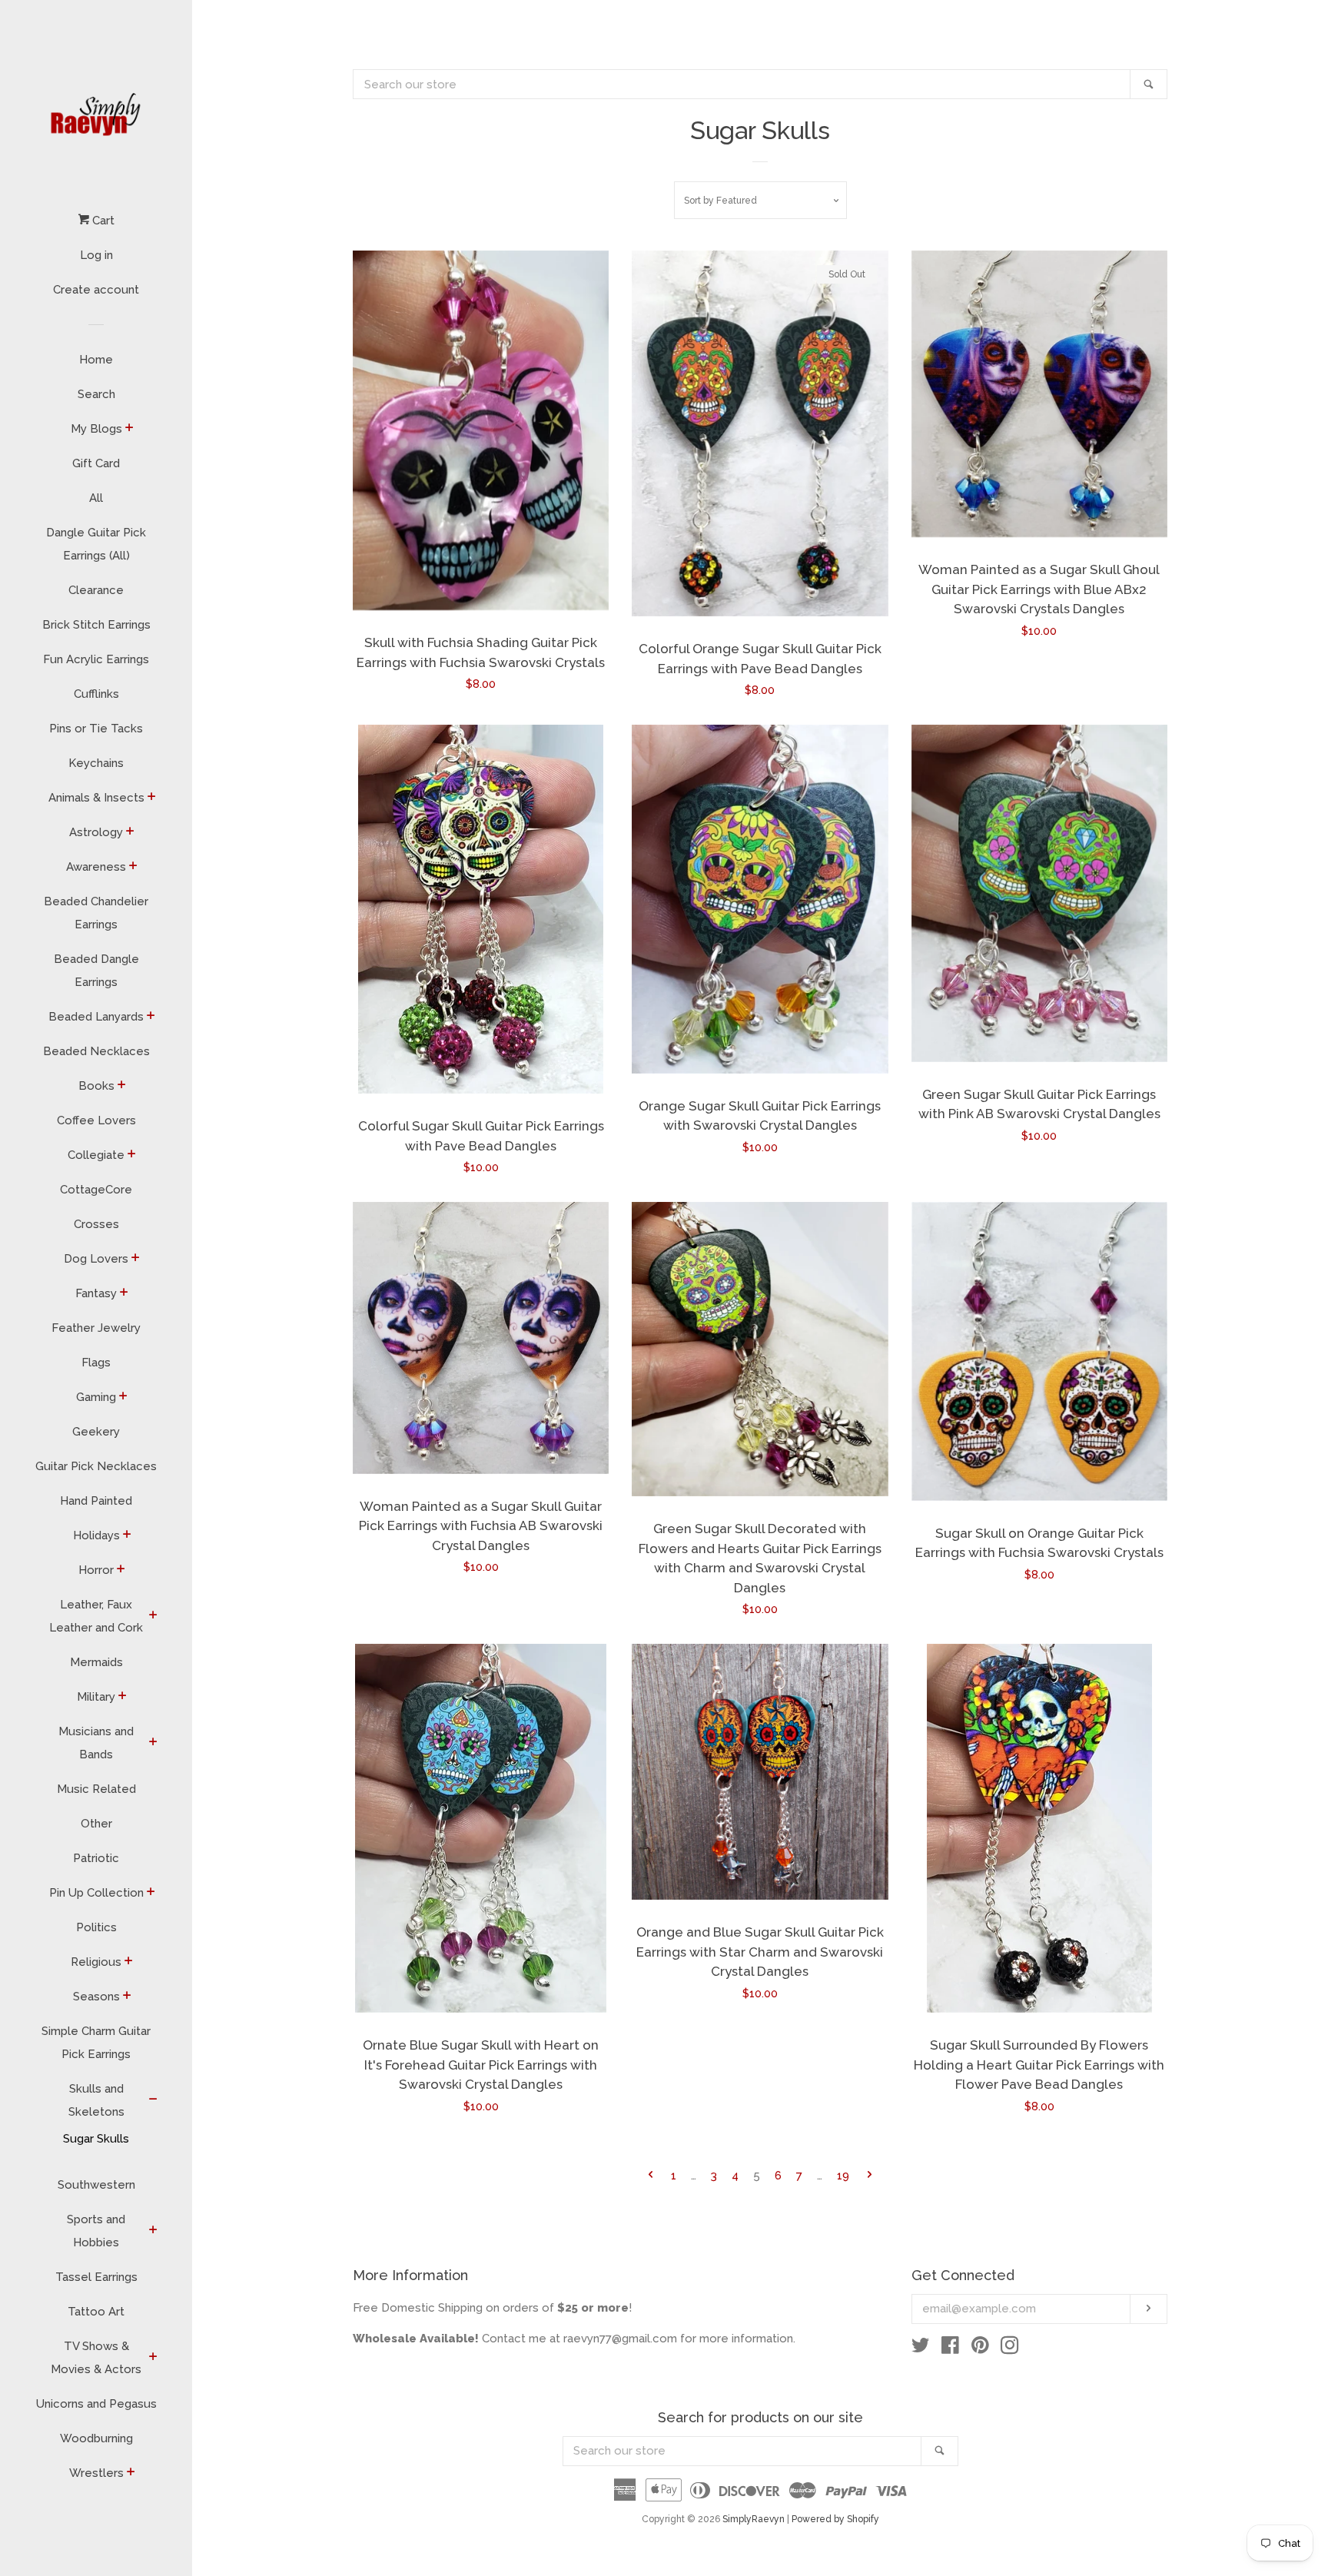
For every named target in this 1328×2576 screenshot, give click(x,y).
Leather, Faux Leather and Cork (96, 1616)
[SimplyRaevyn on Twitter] (921, 2349)
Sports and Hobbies (96, 2231)
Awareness (96, 867)
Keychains (96, 763)
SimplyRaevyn (754, 2519)
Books (96, 1086)
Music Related (96, 1789)
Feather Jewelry (96, 1328)
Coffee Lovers (96, 1120)
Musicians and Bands (96, 1743)
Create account (96, 290)
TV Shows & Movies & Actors (96, 2358)
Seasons (96, 1997)
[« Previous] (651, 2176)
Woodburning (96, 2438)
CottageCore (96, 1190)
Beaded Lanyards (96, 1017)
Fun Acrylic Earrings (96, 659)
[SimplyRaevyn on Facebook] (950, 2349)
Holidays (96, 1535)
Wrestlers (96, 2473)
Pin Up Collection (96, 1893)
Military (96, 1697)
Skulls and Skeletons (96, 2100)
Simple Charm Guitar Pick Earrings (96, 2043)
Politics (96, 1927)
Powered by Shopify (835, 2519)
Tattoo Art (96, 2312)
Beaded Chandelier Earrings (96, 913)
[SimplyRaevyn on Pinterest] (980, 2349)
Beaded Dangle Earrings (96, 971)
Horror (96, 1570)
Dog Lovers (96, 1259)
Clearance (96, 590)
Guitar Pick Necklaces (96, 1466)
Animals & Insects (96, 798)
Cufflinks (96, 694)
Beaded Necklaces (96, 1051)
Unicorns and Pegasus (96, 2404)
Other (96, 1824)
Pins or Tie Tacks (96, 729)
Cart (102, 221)
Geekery (96, 1432)
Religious (96, 1962)
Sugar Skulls (96, 2139)
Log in (96, 255)
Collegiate (96, 1155)
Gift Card (96, 463)
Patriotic (96, 1858)
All (96, 498)
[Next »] (870, 2176)
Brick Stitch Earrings (96, 625)
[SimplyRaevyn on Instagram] (1010, 2349)
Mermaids (96, 1662)
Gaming (96, 1397)
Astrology (96, 832)
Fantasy (96, 1293)
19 (843, 2176)
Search (96, 394)
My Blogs (96, 429)
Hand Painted (96, 1501)
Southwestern (96, 2185)
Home (96, 360)
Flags (96, 1363)
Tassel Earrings (96, 2277)
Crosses (96, 1224)
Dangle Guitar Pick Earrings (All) (96, 544)
